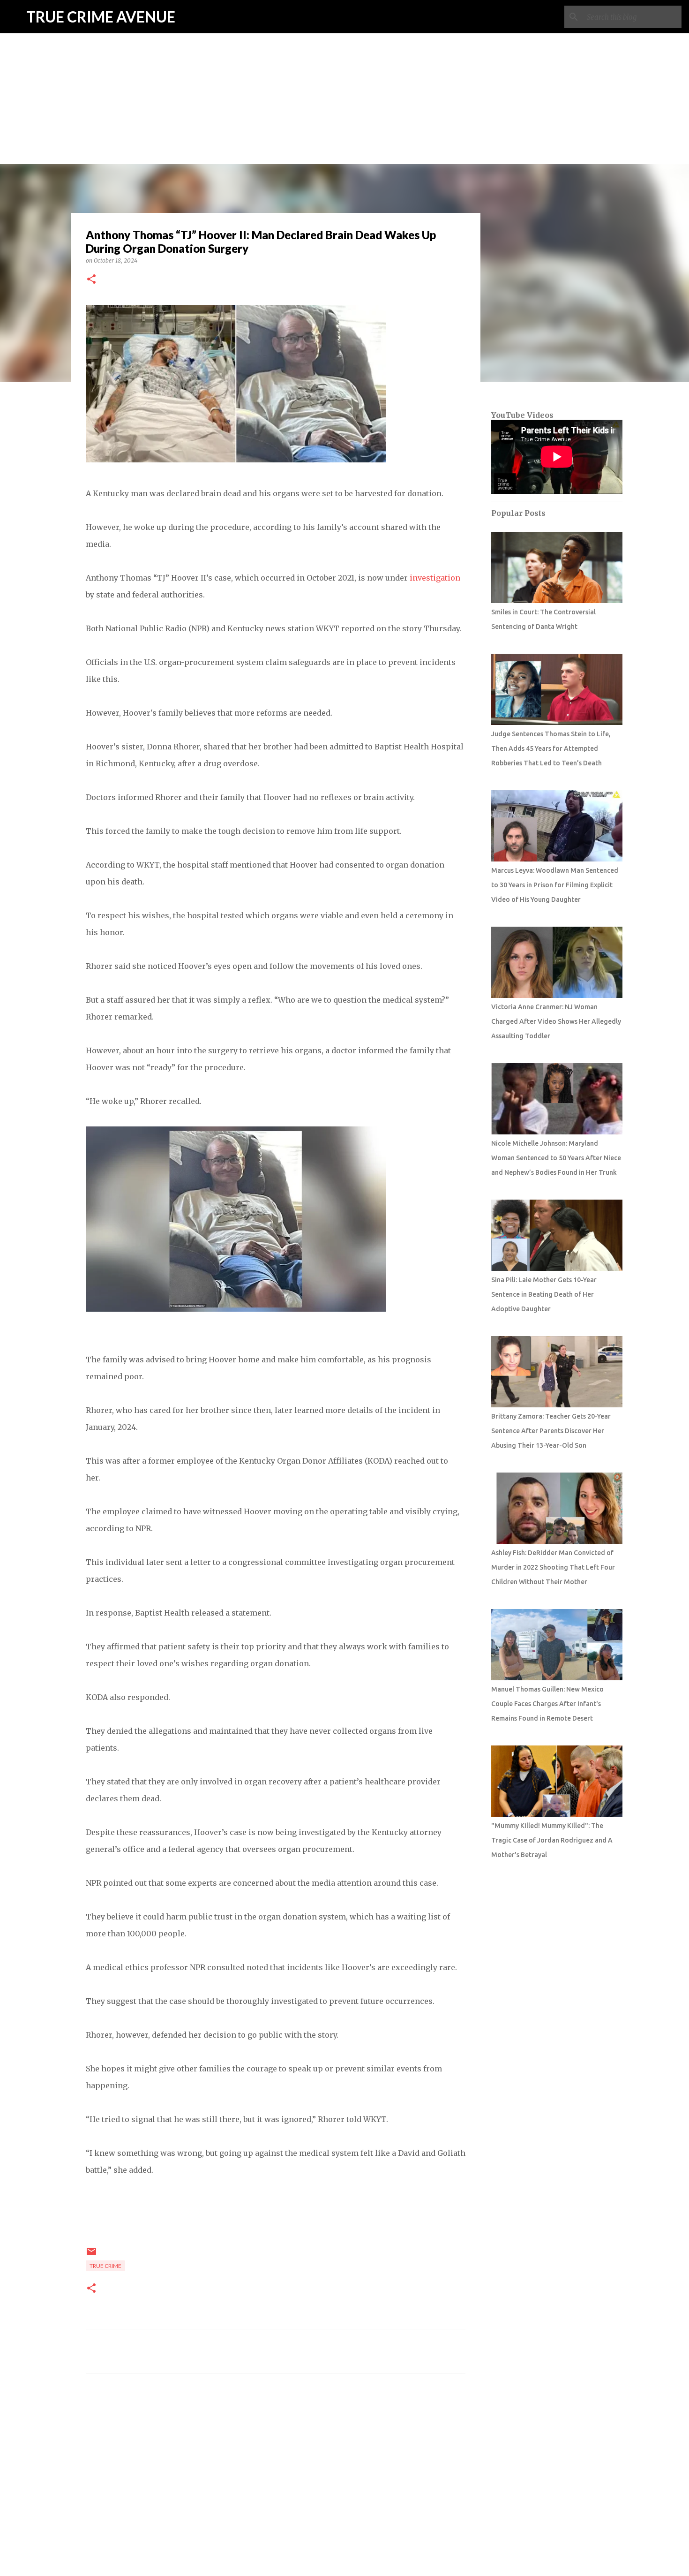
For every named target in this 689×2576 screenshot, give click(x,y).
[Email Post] (91, 2255)
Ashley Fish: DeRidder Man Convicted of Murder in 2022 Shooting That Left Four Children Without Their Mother (553, 1567)
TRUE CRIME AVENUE (101, 17)
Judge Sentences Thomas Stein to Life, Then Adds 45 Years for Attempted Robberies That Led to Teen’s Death (551, 748)
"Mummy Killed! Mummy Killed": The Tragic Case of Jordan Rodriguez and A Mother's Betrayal (552, 1840)
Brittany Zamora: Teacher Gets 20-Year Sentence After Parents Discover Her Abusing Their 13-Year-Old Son (551, 1431)
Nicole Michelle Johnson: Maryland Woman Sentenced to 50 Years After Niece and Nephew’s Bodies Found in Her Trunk (556, 1158)
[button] (91, 280)
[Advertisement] (344, 66)
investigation (434, 578)
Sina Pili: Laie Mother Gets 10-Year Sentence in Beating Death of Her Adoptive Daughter (544, 1294)
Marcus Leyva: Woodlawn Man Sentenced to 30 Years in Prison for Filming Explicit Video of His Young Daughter (555, 885)
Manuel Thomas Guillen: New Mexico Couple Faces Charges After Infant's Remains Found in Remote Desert (547, 1704)
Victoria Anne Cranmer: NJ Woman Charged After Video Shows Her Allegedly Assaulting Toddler (556, 1021)
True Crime (105, 2266)
